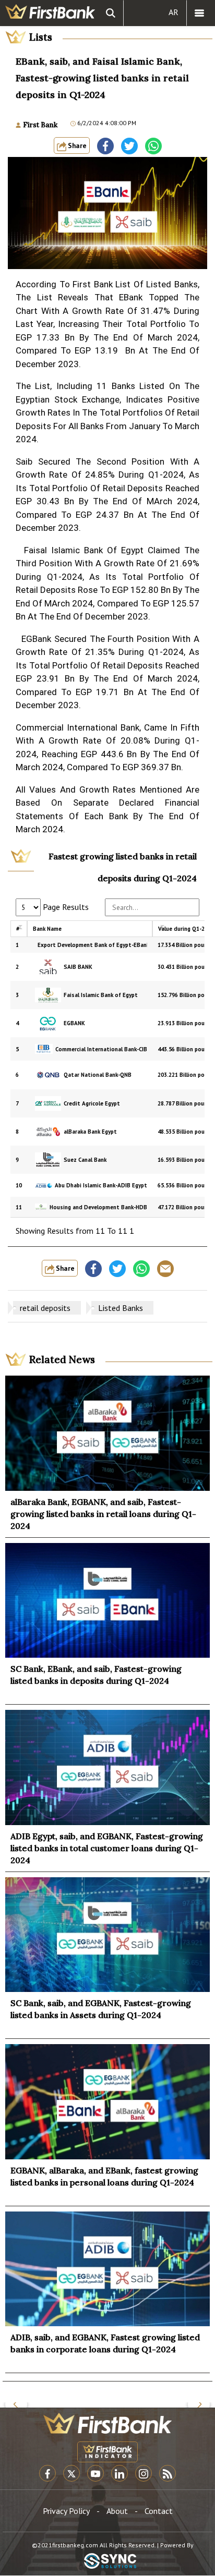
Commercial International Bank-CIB (101, 1049)
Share (76, 145)
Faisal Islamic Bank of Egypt (101, 995)
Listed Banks (121, 1308)
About (117, 2511)
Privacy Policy (66, 2511)
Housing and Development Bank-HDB (98, 1207)
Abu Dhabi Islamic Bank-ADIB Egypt (101, 1185)
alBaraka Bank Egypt (90, 1132)
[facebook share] (105, 146)
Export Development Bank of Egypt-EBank (92, 945)
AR (174, 12)
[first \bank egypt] (107, 2423)
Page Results (65, 907)
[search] (111, 13)
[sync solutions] (110, 2562)
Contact (159, 2511)
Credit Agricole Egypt (92, 1103)
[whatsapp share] (153, 146)
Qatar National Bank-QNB (98, 1075)
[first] (50, 13)
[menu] (199, 13)
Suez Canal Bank (85, 1160)
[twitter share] (129, 146)
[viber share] (165, 1269)
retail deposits (45, 1308)
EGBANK (74, 1023)
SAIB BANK (78, 967)
